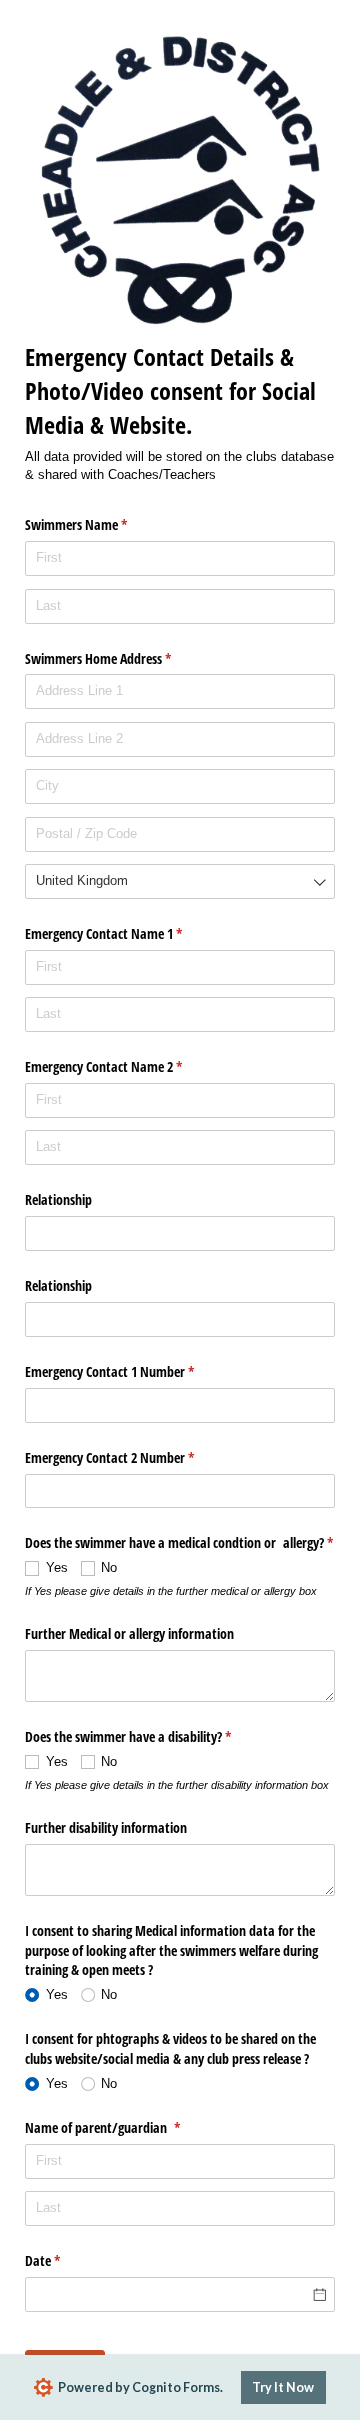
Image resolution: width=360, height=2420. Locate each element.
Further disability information (106, 1827)
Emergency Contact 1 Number (133, 1371)
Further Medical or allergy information (129, 1633)
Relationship (60, 1199)
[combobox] (180, 881)
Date (66, 2260)
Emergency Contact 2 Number (133, 1457)
